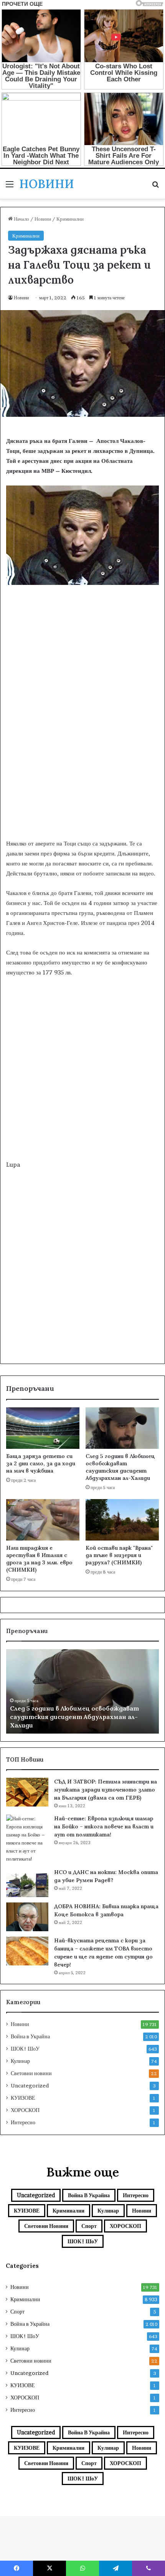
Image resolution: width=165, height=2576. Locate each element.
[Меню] (10, 187)
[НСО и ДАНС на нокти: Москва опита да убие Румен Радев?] (27, 1883)
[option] (82, 1691)
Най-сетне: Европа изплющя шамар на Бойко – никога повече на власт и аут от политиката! (104, 1826)
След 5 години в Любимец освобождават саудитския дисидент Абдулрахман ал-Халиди (120, 1467)
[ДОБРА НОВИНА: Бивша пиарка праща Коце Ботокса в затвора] (27, 1917)
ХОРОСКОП (25, 2110)
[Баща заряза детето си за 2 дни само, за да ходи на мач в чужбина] (43, 1428)
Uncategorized (30, 2086)
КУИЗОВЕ (23, 2098)
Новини (43, 219)
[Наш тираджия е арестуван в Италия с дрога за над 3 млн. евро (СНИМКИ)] (43, 1520)
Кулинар (20, 2061)
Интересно (23, 2122)
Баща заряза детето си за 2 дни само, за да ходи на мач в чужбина (41, 1463)
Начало (21, 219)
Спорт (89, 2226)
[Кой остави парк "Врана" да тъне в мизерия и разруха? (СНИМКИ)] (122, 1520)
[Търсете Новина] (155, 187)
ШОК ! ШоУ (25, 2049)
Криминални (70, 219)
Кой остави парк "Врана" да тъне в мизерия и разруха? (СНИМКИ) (119, 1555)
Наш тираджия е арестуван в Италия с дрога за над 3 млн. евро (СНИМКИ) (39, 1559)
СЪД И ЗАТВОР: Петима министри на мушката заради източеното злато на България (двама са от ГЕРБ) (106, 1790)
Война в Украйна (30, 2036)
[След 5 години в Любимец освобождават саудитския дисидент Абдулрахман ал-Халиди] (122, 1428)
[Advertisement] (82, 748)
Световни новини (31, 2073)
